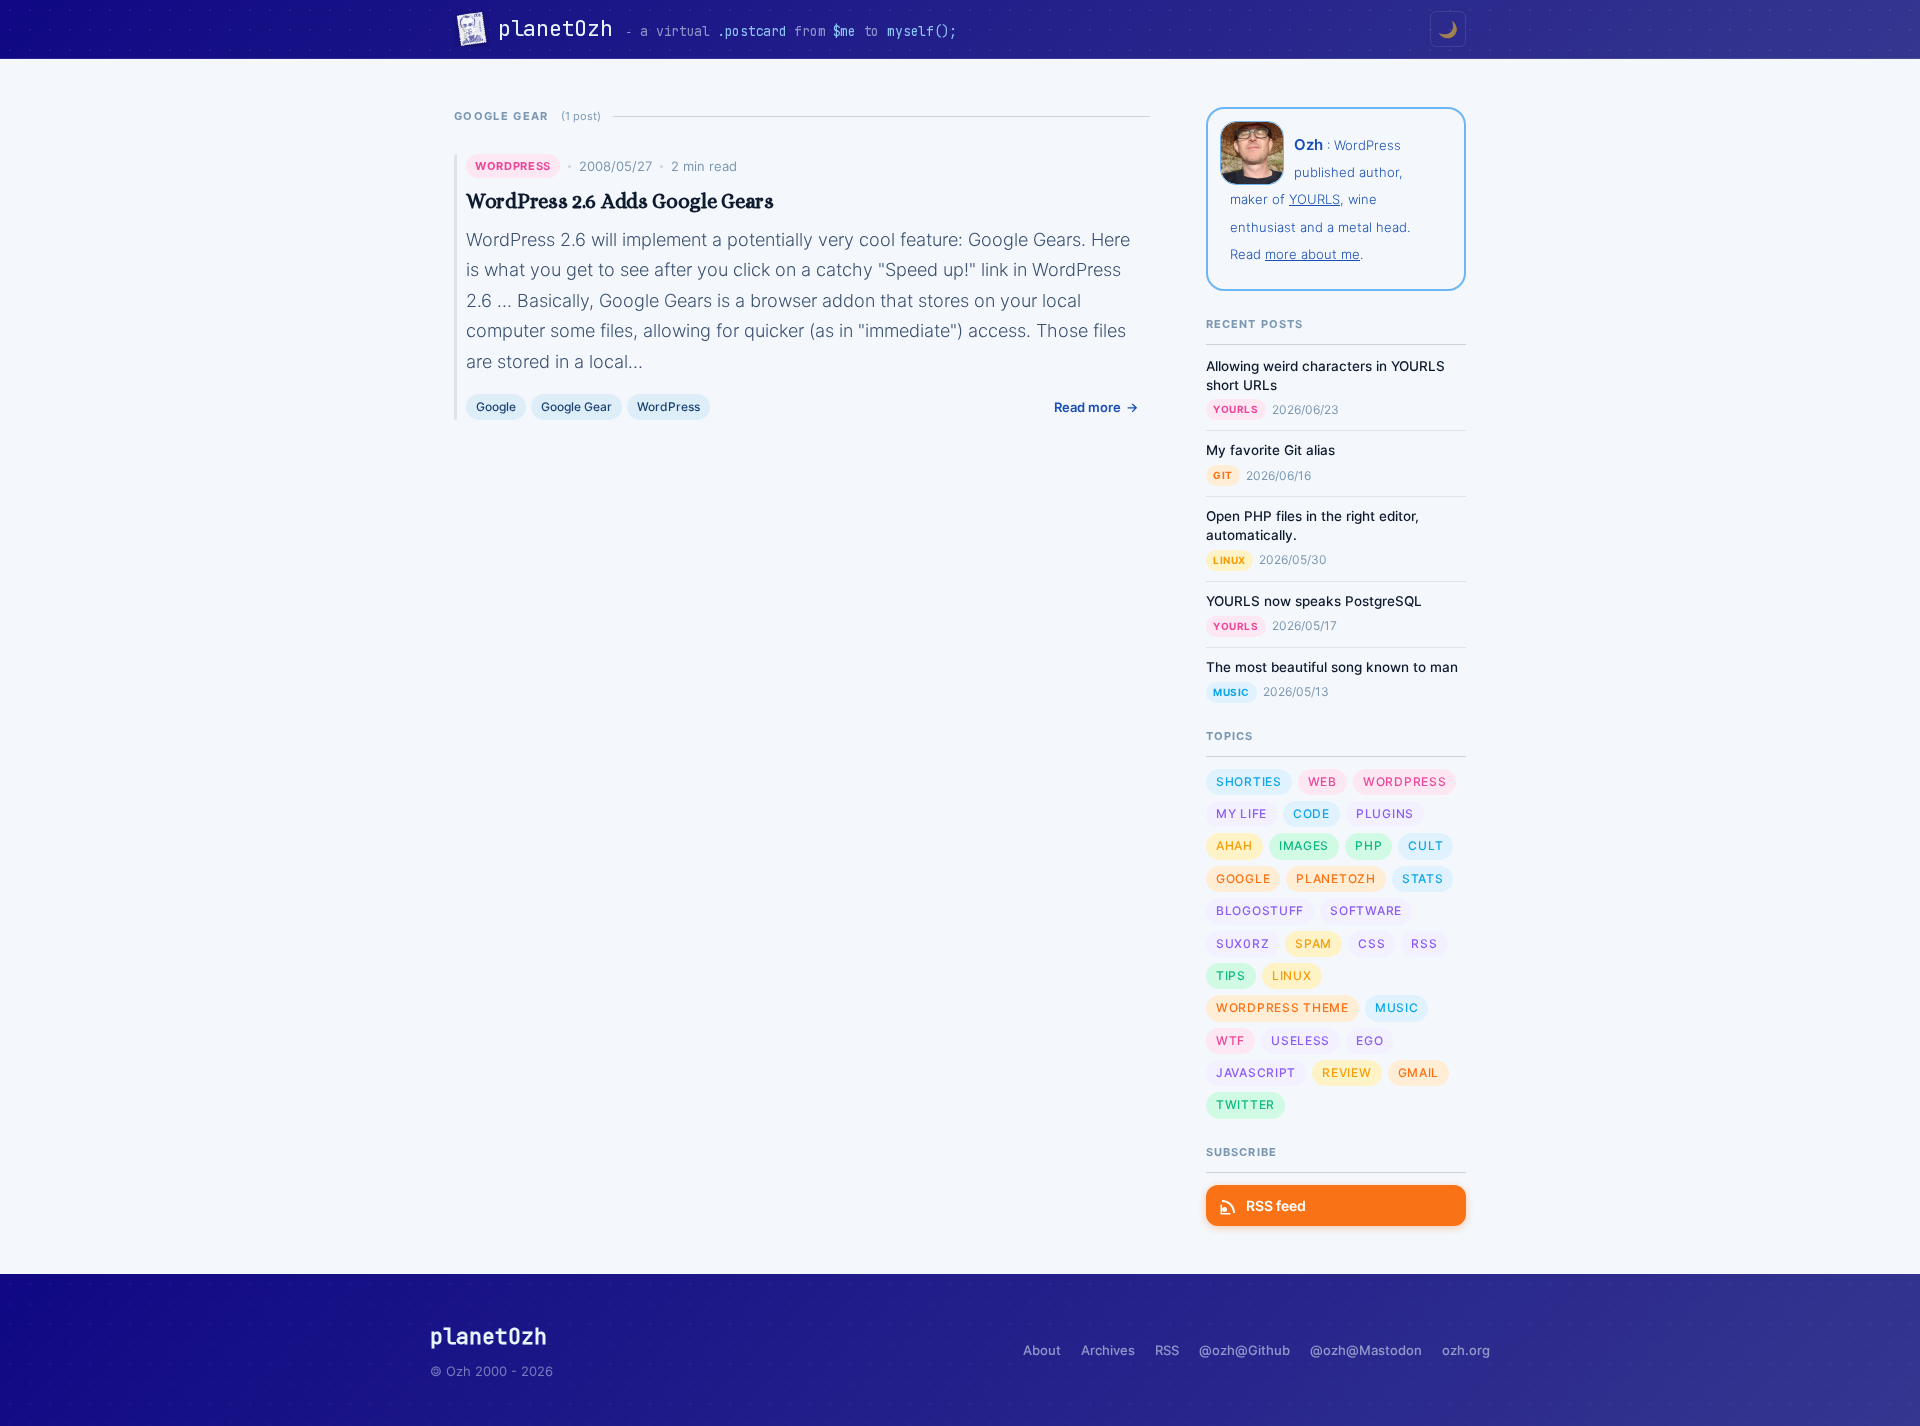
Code (1311, 813)
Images (1304, 845)
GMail (1419, 1072)
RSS (1424, 943)
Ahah (1234, 845)
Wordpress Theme (1282, 1007)
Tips (1231, 975)
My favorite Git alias (1270, 450)
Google (496, 406)
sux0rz (1242, 943)
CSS (1371, 943)
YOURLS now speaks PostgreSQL (1314, 601)
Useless (1300, 1040)
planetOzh (561, 28)
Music (1231, 692)
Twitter (1245, 1104)
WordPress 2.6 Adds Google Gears (620, 201)
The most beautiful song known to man (1332, 667)
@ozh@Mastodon (1366, 1350)
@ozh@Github (1244, 1350)
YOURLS (1314, 199)
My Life (1241, 813)
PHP (1368, 845)
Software (1366, 910)
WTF (1230, 1040)
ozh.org (1466, 1350)
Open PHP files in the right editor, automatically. (1312, 525)
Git (1223, 475)
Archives (1108, 1350)
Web (1322, 781)
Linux (1229, 560)
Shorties (1249, 781)
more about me (1312, 254)
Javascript (1256, 1072)
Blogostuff (1260, 910)
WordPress (513, 166)
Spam (1313, 943)
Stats (1423, 878)
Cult (1425, 845)
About (1042, 1350)
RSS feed (1276, 1205)
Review (1346, 1072)
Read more (1087, 407)
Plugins (1385, 813)
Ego (1369, 1040)
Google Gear (576, 406)
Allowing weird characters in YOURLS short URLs (1325, 375)
